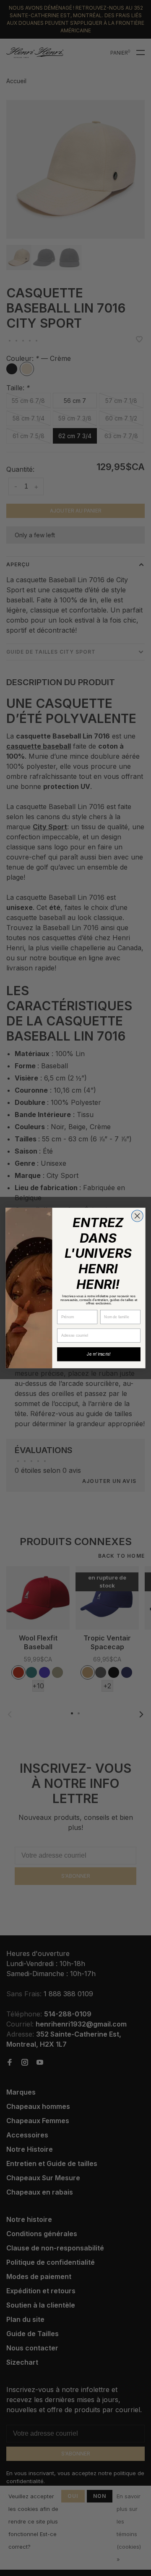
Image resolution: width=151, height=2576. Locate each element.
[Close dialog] (137, 1216)
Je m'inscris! (99, 1354)
